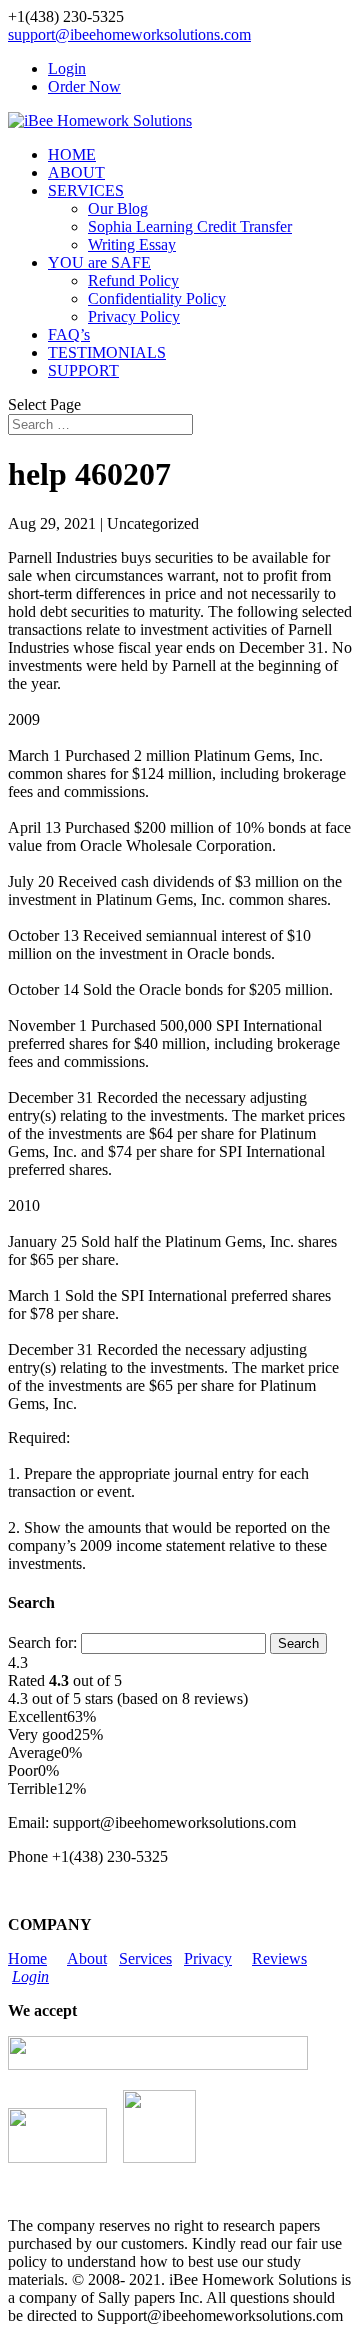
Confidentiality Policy (157, 298)
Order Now (84, 86)
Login (67, 68)
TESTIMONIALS (107, 352)
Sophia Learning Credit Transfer (190, 226)
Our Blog (118, 208)
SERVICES (86, 190)
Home (27, 1958)
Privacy (208, 1958)
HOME (72, 154)
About (87, 1958)
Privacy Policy (134, 316)
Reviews (279, 1958)
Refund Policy (133, 280)
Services (145, 1958)
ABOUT (76, 172)
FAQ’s (69, 334)
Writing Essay (132, 244)
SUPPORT (83, 370)
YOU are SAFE (99, 262)
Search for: (42, 1642)
